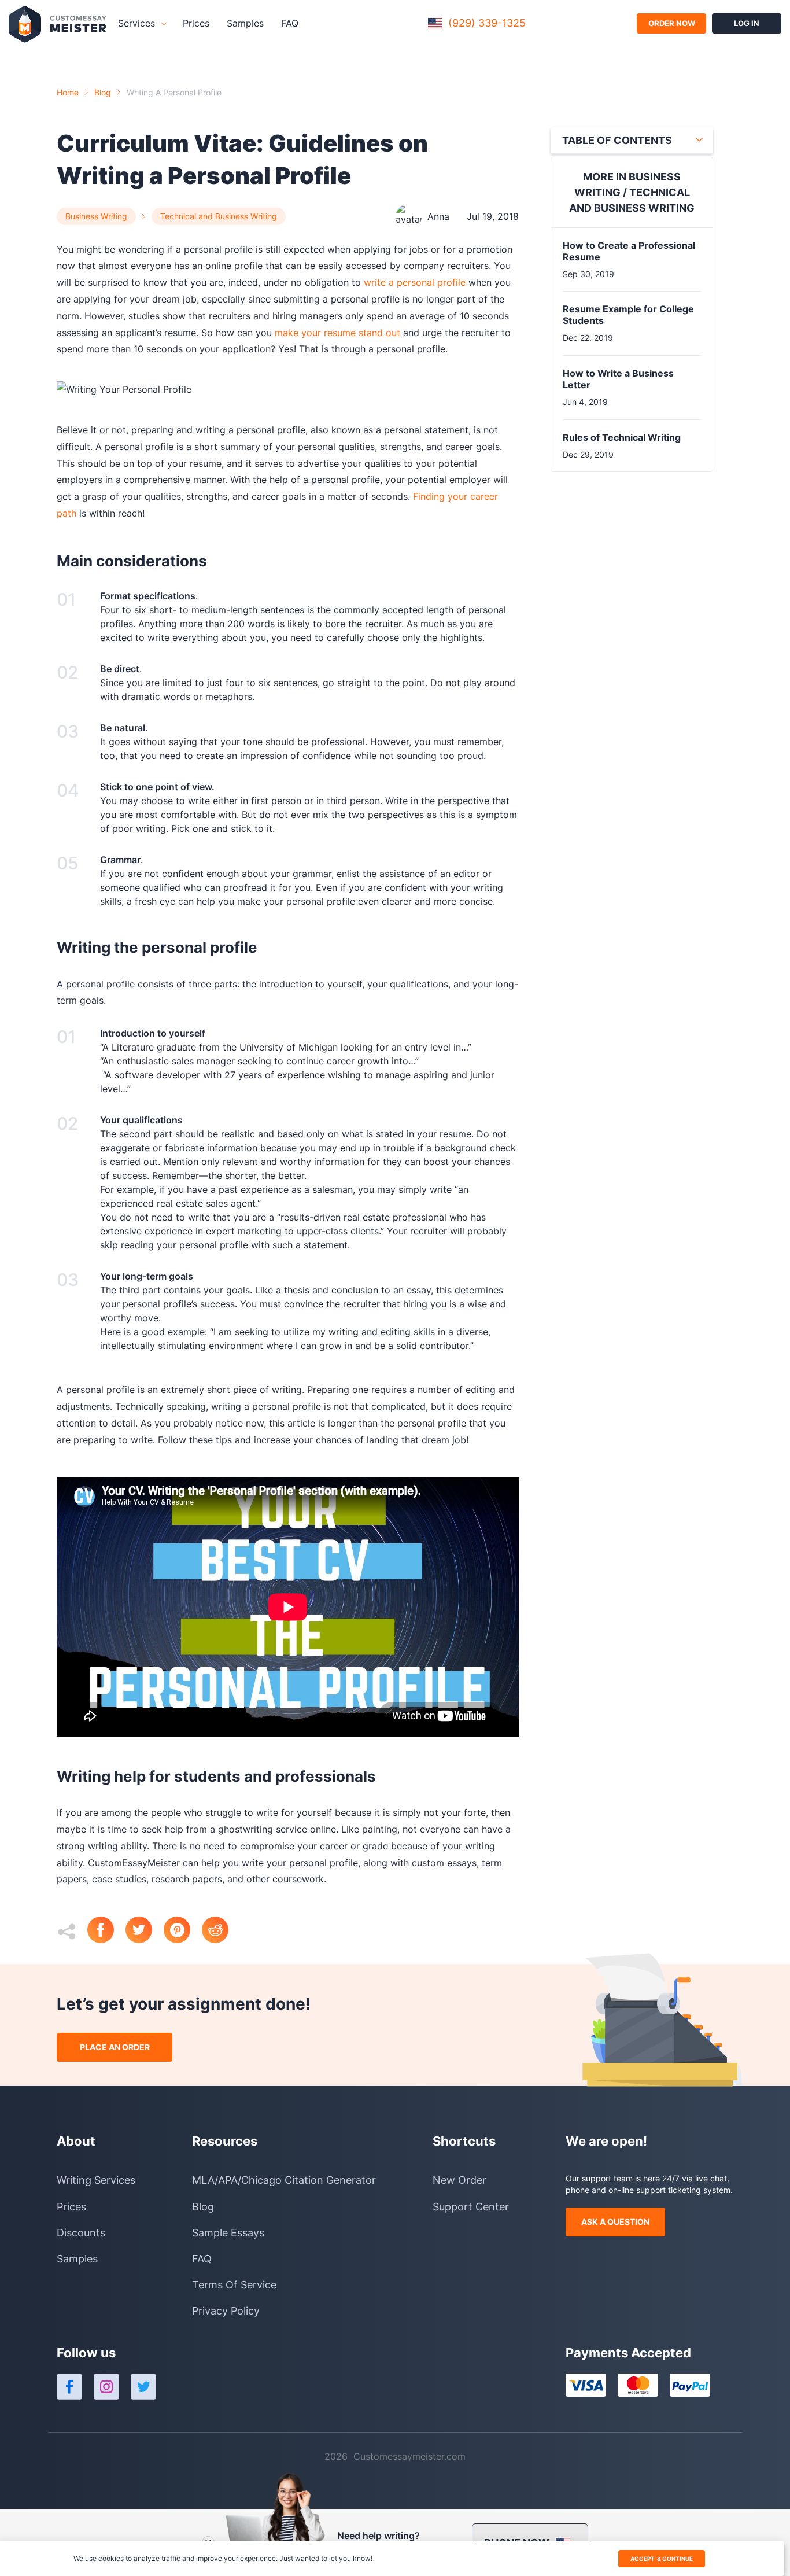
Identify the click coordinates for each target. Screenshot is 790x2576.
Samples (245, 23)
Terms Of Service (234, 2285)
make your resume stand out (337, 333)
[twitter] (145, 1931)
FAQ (290, 23)
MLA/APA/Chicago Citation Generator (284, 2180)
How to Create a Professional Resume (629, 251)
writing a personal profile (174, 92)
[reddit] (221, 1931)
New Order (459, 2180)
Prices (196, 23)
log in (747, 23)
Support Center (471, 2207)
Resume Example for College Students (628, 315)
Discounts (81, 2233)
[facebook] (106, 1931)
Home (68, 92)
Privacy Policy (226, 2311)
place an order (115, 2047)
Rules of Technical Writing (622, 437)
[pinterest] (183, 1931)
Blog (103, 92)
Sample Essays (228, 2233)
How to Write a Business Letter (618, 379)
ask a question (615, 2222)
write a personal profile (415, 282)
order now (672, 23)
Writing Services (96, 2180)
